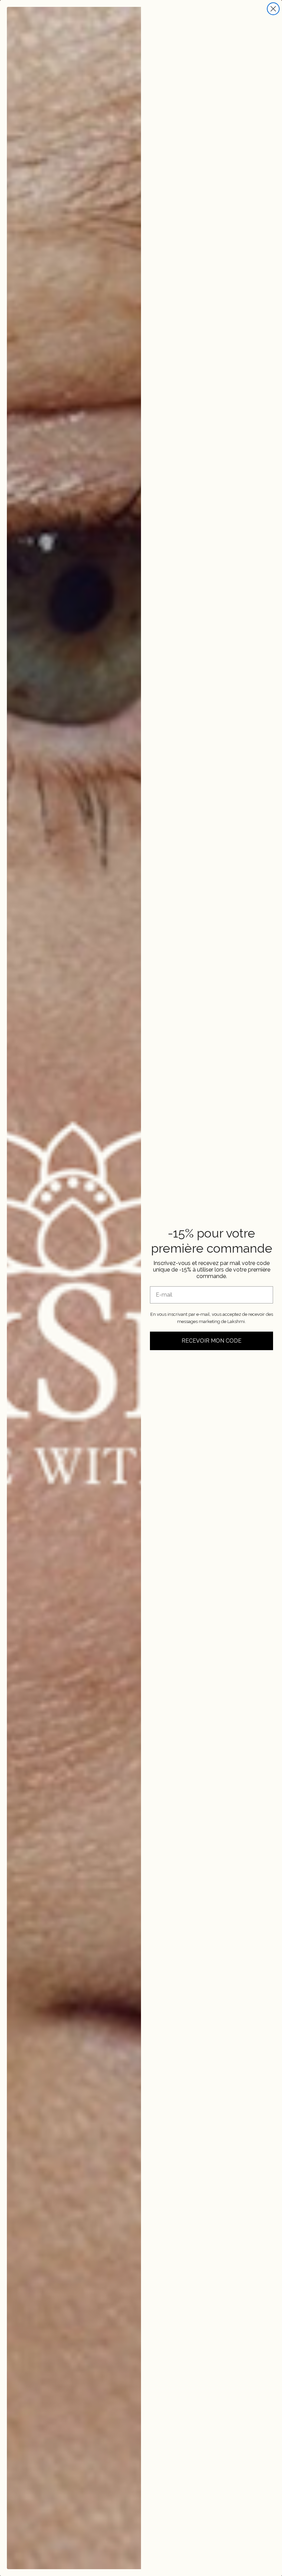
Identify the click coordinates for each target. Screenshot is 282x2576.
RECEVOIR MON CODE (211, 1341)
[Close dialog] (273, 9)
